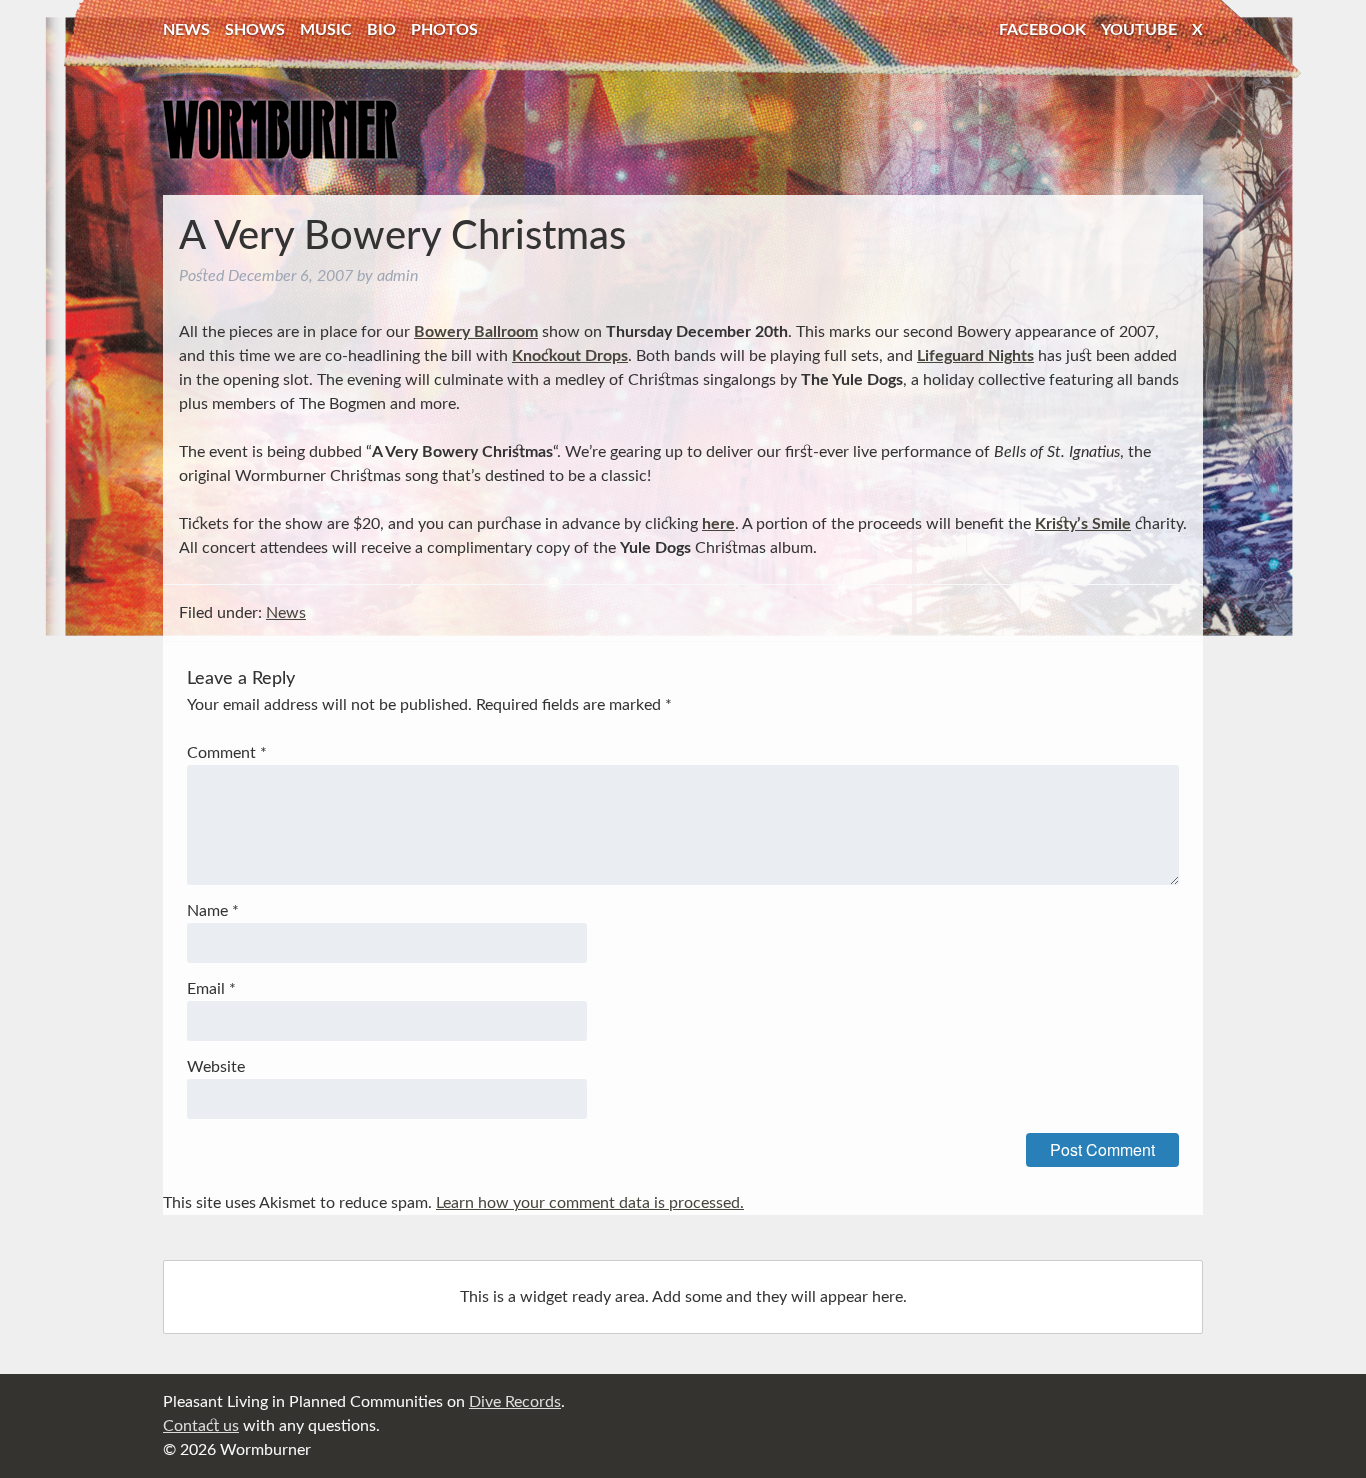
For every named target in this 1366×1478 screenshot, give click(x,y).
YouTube (1139, 30)
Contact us (201, 1426)
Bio (381, 30)
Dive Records (515, 1402)
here (718, 524)
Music (326, 30)
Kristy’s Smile (1083, 524)
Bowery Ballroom (476, 332)
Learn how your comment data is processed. (590, 1203)
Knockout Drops (570, 356)
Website (216, 1067)
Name (213, 911)
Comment (227, 753)
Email (211, 989)
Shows (255, 30)
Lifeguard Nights (975, 356)
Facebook (1042, 30)
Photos (444, 30)
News (186, 30)
